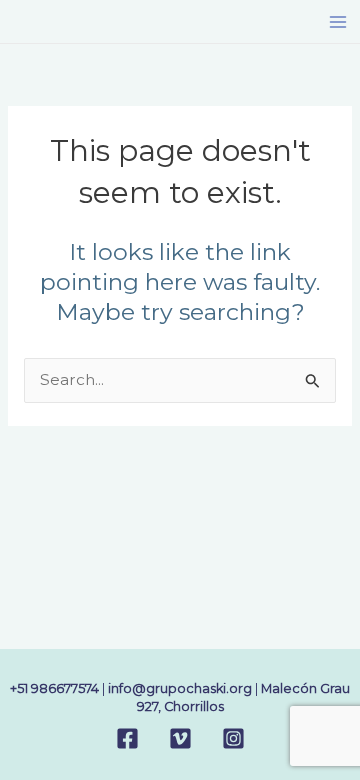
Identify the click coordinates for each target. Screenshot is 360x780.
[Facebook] (127, 738)
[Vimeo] (180, 738)
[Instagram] (233, 738)
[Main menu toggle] (338, 21)
